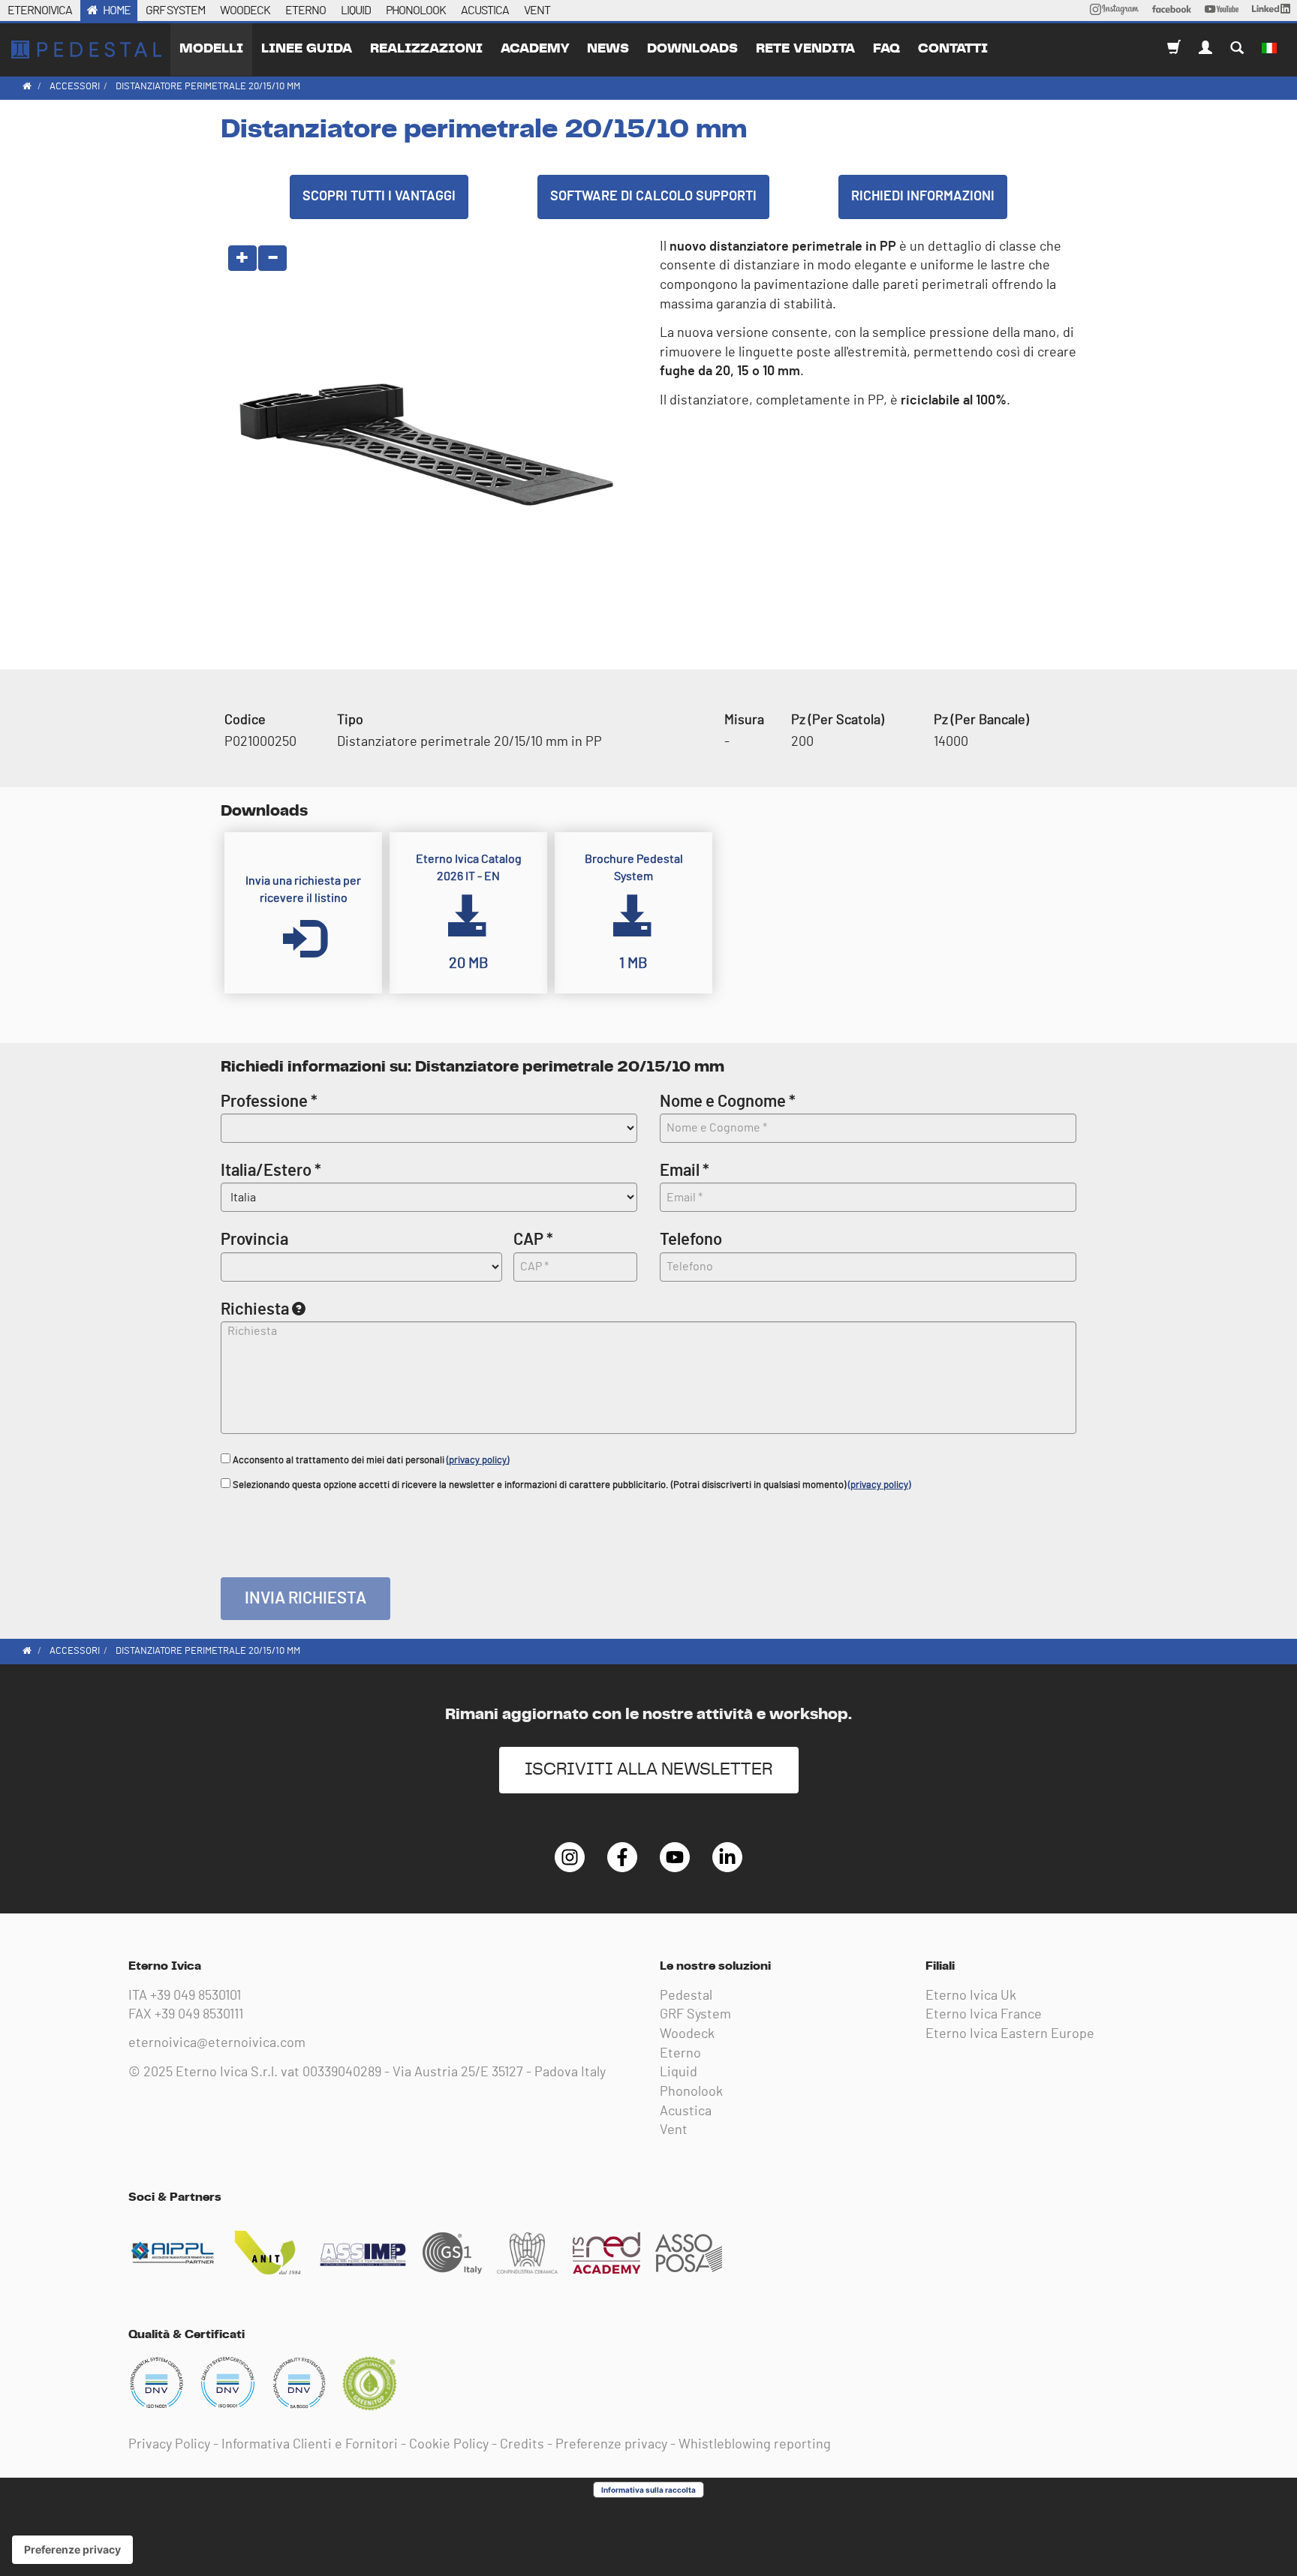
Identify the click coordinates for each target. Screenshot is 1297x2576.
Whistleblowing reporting (755, 2445)
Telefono (691, 1240)
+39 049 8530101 (196, 1996)
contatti (953, 49)
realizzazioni (426, 49)
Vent (674, 2130)
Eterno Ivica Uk (971, 1996)
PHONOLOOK (416, 11)
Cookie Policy (449, 2445)
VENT (537, 11)
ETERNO (305, 11)
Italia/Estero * (271, 1171)
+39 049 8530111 (199, 2015)
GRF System (695, 2015)
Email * (685, 1171)
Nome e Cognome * (728, 1102)
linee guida (307, 49)
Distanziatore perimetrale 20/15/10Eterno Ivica (86, 50)
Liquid (679, 2073)
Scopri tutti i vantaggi (379, 197)
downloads (692, 49)
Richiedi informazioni (923, 197)
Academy (535, 49)
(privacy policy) (478, 1461)
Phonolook (691, 2092)
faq (886, 49)
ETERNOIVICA (40, 11)
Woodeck (687, 2034)
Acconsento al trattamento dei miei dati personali (370, 1461)
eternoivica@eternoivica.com (217, 2043)
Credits (522, 2445)
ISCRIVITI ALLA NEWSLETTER (649, 1770)
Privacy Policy (169, 2445)
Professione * (269, 1102)
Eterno (680, 2054)
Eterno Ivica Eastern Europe (1010, 2034)
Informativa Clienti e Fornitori (310, 2445)
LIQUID (356, 11)
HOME (117, 11)
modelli (211, 49)
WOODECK (245, 11)
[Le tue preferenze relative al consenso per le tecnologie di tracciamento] (72, 2550)
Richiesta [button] (255, 1309)
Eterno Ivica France (984, 2015)
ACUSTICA (485, 11)
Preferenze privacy (611, 2445)
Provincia (254, 1240)
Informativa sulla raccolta (648, 2490)
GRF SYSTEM (175, 11)
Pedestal (686, 1996)
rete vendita (805, 49)
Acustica (686, 2112)
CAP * (533, 1240)
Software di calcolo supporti (653, 197)
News (608, 49)
